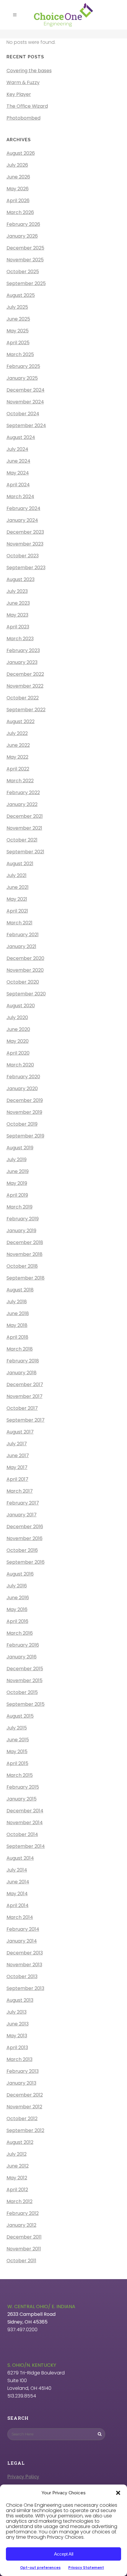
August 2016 (20, 1574)
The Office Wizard (27, 106)
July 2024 (17, 449)
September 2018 (26, 1278)
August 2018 (20, 1290)
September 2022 (26, 710)
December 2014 (25, 1811)
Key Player (19, 94)
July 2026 (17, 165)
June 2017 (18, 1456)
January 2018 (22, 1373)
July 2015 (17, 1728)
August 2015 (20, 1716)
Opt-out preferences (40, 2568)
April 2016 (17, 1621)
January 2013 (21, 2083)
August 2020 (21, 1006)
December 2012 (25, 2095)
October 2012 (22, 2119)
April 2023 (18, 627)
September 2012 (25, 2130)
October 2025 (23, 272)
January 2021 (21, 946)
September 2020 (26, 994)
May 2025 (18, 331)
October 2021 (22, 840)
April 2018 (17, 1337)
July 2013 (17, 2012)
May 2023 (17, 615)
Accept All (64, 2554)
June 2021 (18, 887)
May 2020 (18, 1041)
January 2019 (21, 1231)
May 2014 (17, 1894)
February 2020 (23, 1077)
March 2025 (20, 354)
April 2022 (18, 769)
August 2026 (21, 153)
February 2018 (23, 1361)
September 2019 (25, 1136)
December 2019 (25, 1100)
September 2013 (25, 1988)
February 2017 (23, 1503)
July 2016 (17, 1586)
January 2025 (22, 378)
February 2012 (23, 2213)
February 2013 (23, 2071)
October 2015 (22, 1692)
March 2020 (20, 1065)
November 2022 (25, 686)
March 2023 (20, 639)
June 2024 (18, 461)
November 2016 (25, 1538)
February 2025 (23, 366)
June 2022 (18, 745)
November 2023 (25, 544)
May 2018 (17, 1325)
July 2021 (17, 875)
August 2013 (20, 2000)
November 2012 (24, 2107)
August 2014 (20, 1858)
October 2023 (23, 556)
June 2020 (18, 1029)
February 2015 (23, 1787)
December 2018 (25, 1242)
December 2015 (25, 1669)
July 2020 (17, 1017)
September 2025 (26, 283)
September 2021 (25, 852)
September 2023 (26, 568)
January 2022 (22, 804)
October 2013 (22, 1976)
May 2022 (17, 757)
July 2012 (17, 2154)
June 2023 (18, 603)
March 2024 (20, 497)
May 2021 (17, 899)
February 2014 (23, 1929)
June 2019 (18, 1171)
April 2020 (18, 1053)
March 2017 (20, 1491)
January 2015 (22, 1799)
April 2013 (17, 2048)
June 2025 (18, 319)
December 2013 (25, 1953)
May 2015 (17, 1752)
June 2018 (18, 1313)
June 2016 (18, 1598)
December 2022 (25, 674)
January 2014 (22, 1941)
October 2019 (22, 1124)
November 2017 (25, 1396)
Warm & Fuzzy (23, 82)
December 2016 (25, 1527)
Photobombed (23, 118)
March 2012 (19, 2201)
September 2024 (26, 425)
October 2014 (22, 1834)
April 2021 (17, 911)
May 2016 (17, 1609)
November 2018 (25, 1254)
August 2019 (20, 1148)
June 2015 (18, 1740)
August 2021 (20, 864)
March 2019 (19, 1207)
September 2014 (26, 1846)
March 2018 (20, 1349)
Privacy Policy (23, 2477)
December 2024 (26, 390)
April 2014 (18, 1905)
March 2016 (20, 1633)
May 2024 (18, 473)
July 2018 (17, 1302)
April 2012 (17, 2190)
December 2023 (25, 532)
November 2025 (25, 260)
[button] (118, 2493)
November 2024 (25, 402)
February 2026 (23, 224)
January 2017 (22, 1515)
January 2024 (22, 520)
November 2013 (24, 1965)
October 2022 (23, 698)
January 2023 (22, 662)
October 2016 (22, 1550)
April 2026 (18, 201)
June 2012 (18, 2166)
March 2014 (20, 1917)
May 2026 (18, 189)
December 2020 (25, 958)
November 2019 (24, 1112)
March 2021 (19, 923)
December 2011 (24, 2237)
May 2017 (17, 1467)
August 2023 (21, 579)
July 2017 (17, 1444)
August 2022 (21, 721)
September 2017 (26, 1420)
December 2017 (25, 1384)
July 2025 (17, 307)
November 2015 (25, 1680)
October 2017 (22, 1408)
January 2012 (21, 2225)
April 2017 (17, 1479)
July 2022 (17, 733)
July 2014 (17, 1870)
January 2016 (22, 1657)
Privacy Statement (86, 2568)
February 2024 (23, 508)
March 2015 (20, 1775)
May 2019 (17, 1183)
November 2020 (25, 970)
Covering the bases (29, 71)
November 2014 (25, 1823)
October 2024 (23, 414)
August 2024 (21, 437)
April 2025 (18, 343)
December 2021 (25, 816)
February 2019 (23, 1219)
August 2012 (20, 2142)
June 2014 (18, 1882)
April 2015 (17, 1763)
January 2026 (22, 236)
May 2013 (17, 2036)
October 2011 (21, 2261)
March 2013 (19, 2059)
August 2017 (20, 1432)
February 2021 (23, 935)
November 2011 (24, 2249)
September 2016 (26, 1562)
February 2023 (23, 650)
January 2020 (22, 1089)
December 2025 (25, 248)
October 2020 (23, 982)
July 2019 (17, 1160)
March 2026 (20, 212)
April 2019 (17, 1195)
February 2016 (23, 1645)
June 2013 (18, 2024)
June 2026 (18, 177)
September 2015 (26, 1704)
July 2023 (17, 591)
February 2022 (23, 793)
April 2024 (18, 485)
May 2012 (17, 2178)
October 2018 (22, 1266)
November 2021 (24, 828)
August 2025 (21, 295)
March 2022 (20, 781)
